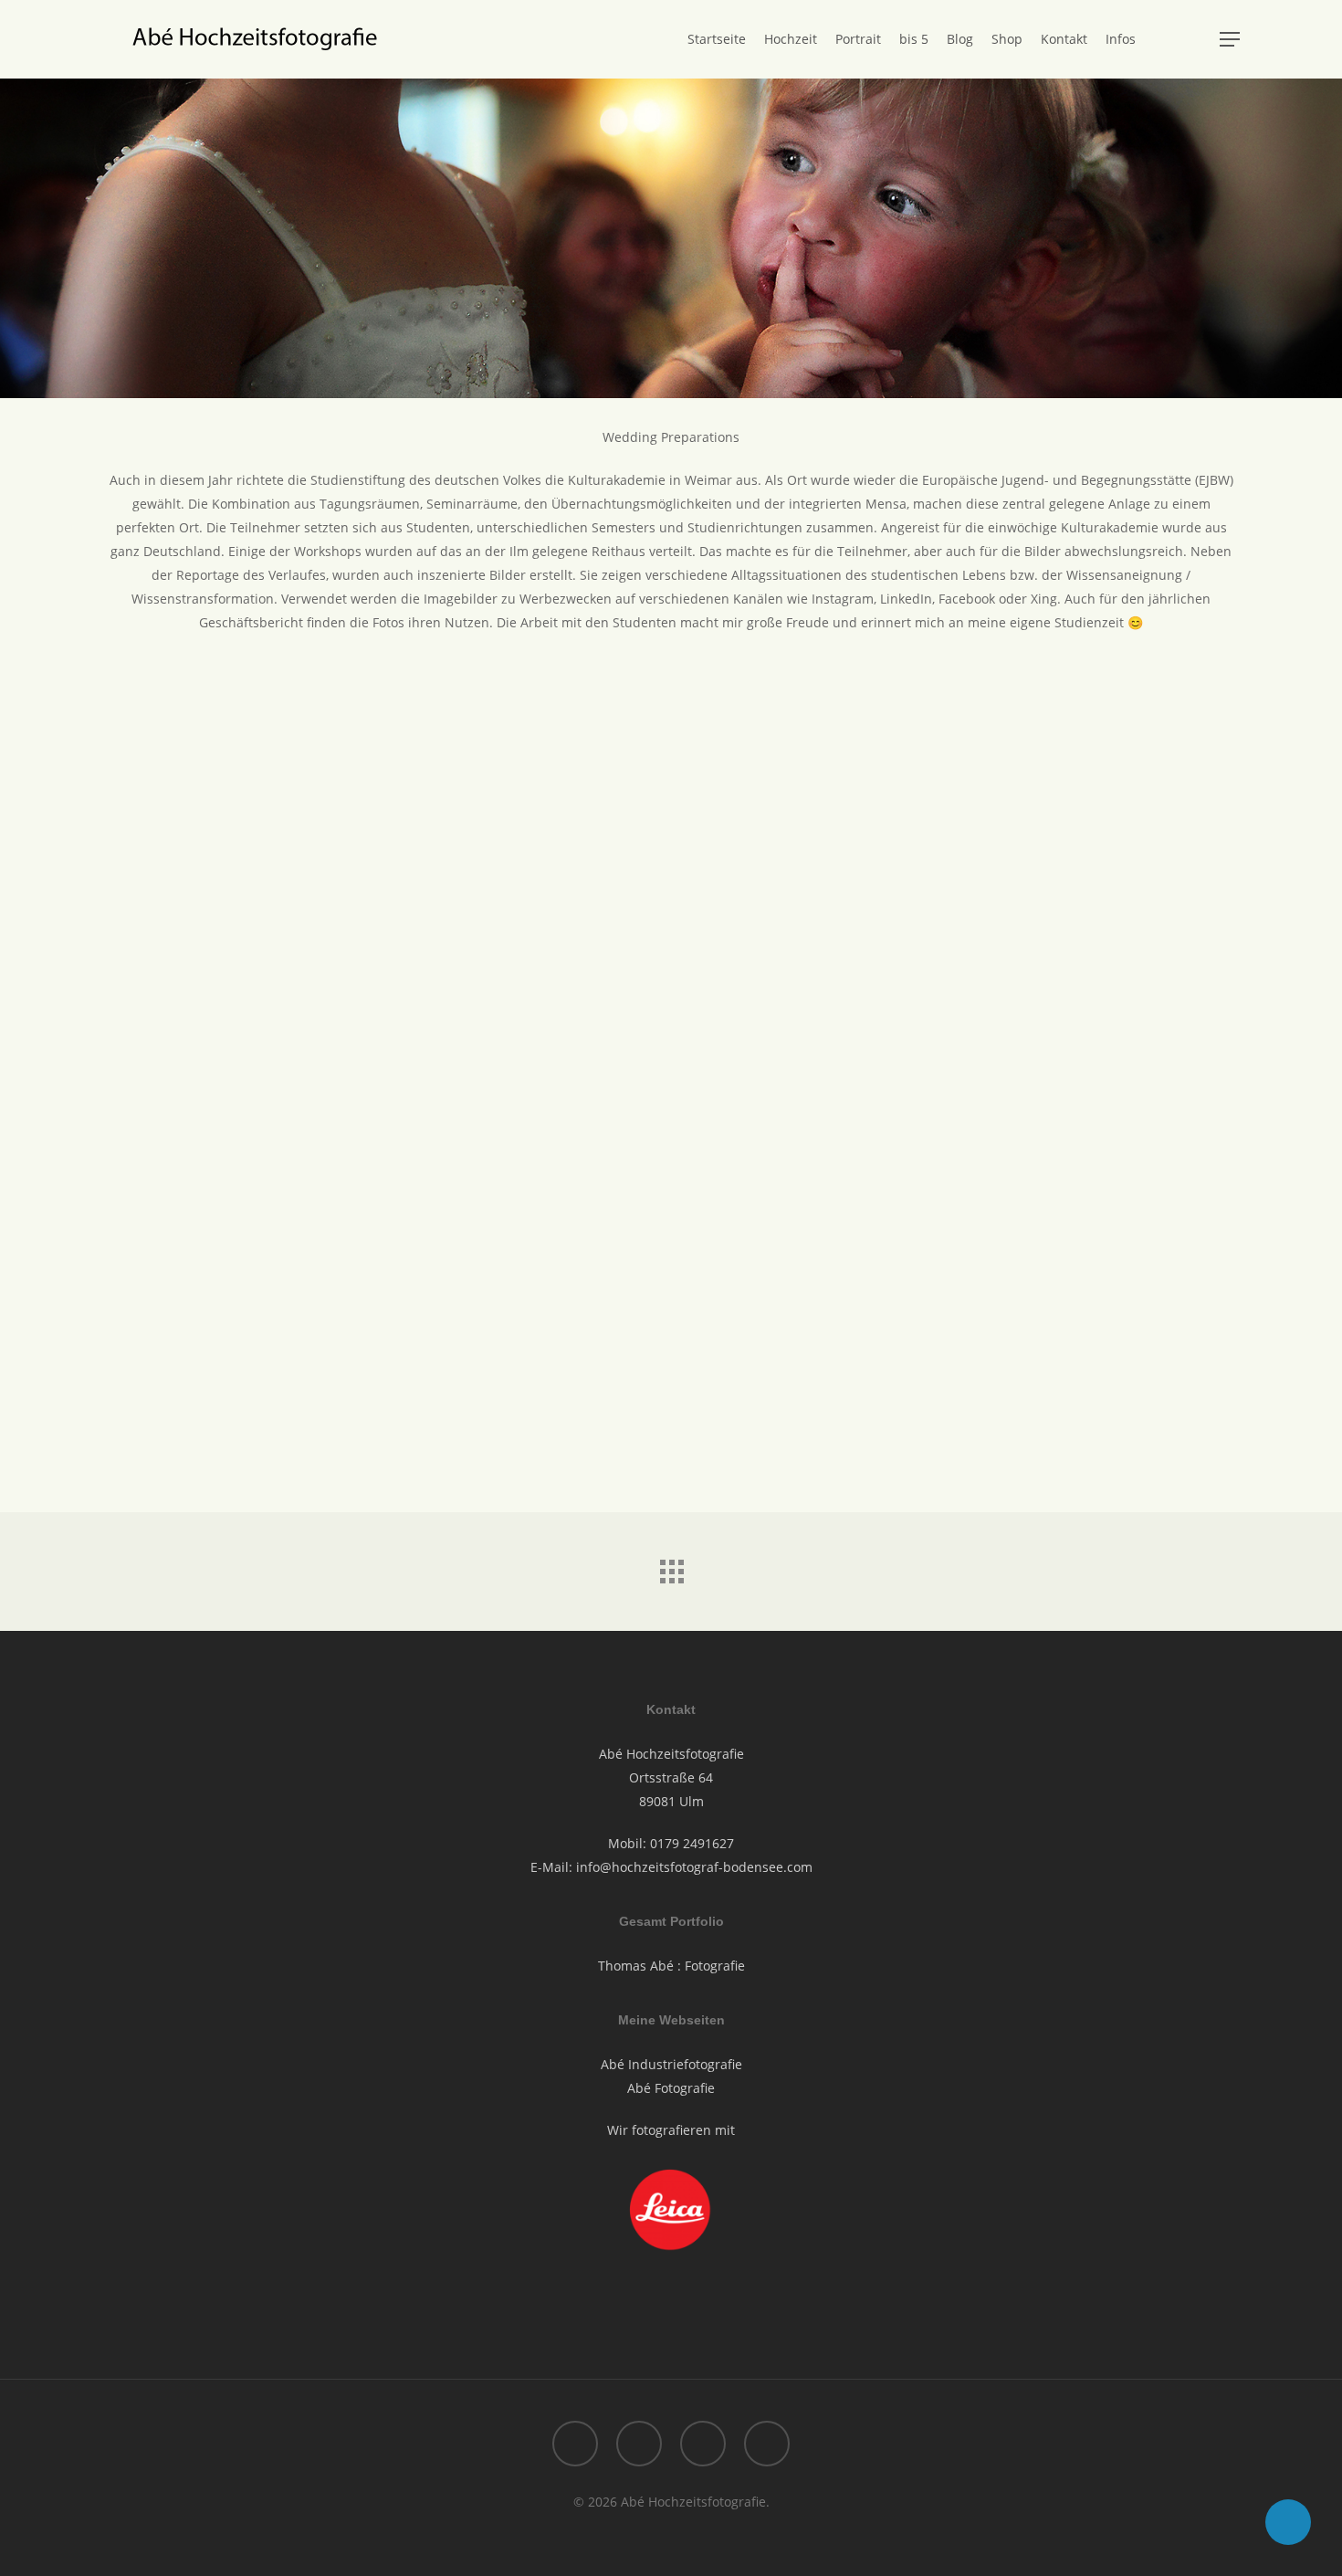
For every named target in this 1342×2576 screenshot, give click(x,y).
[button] (1230, 40)
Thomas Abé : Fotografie (671, 1966)
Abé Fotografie (671, 2088)
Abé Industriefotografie (671, 2064)
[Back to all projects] (671, 1567)
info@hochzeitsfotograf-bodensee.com (694, 1867)
